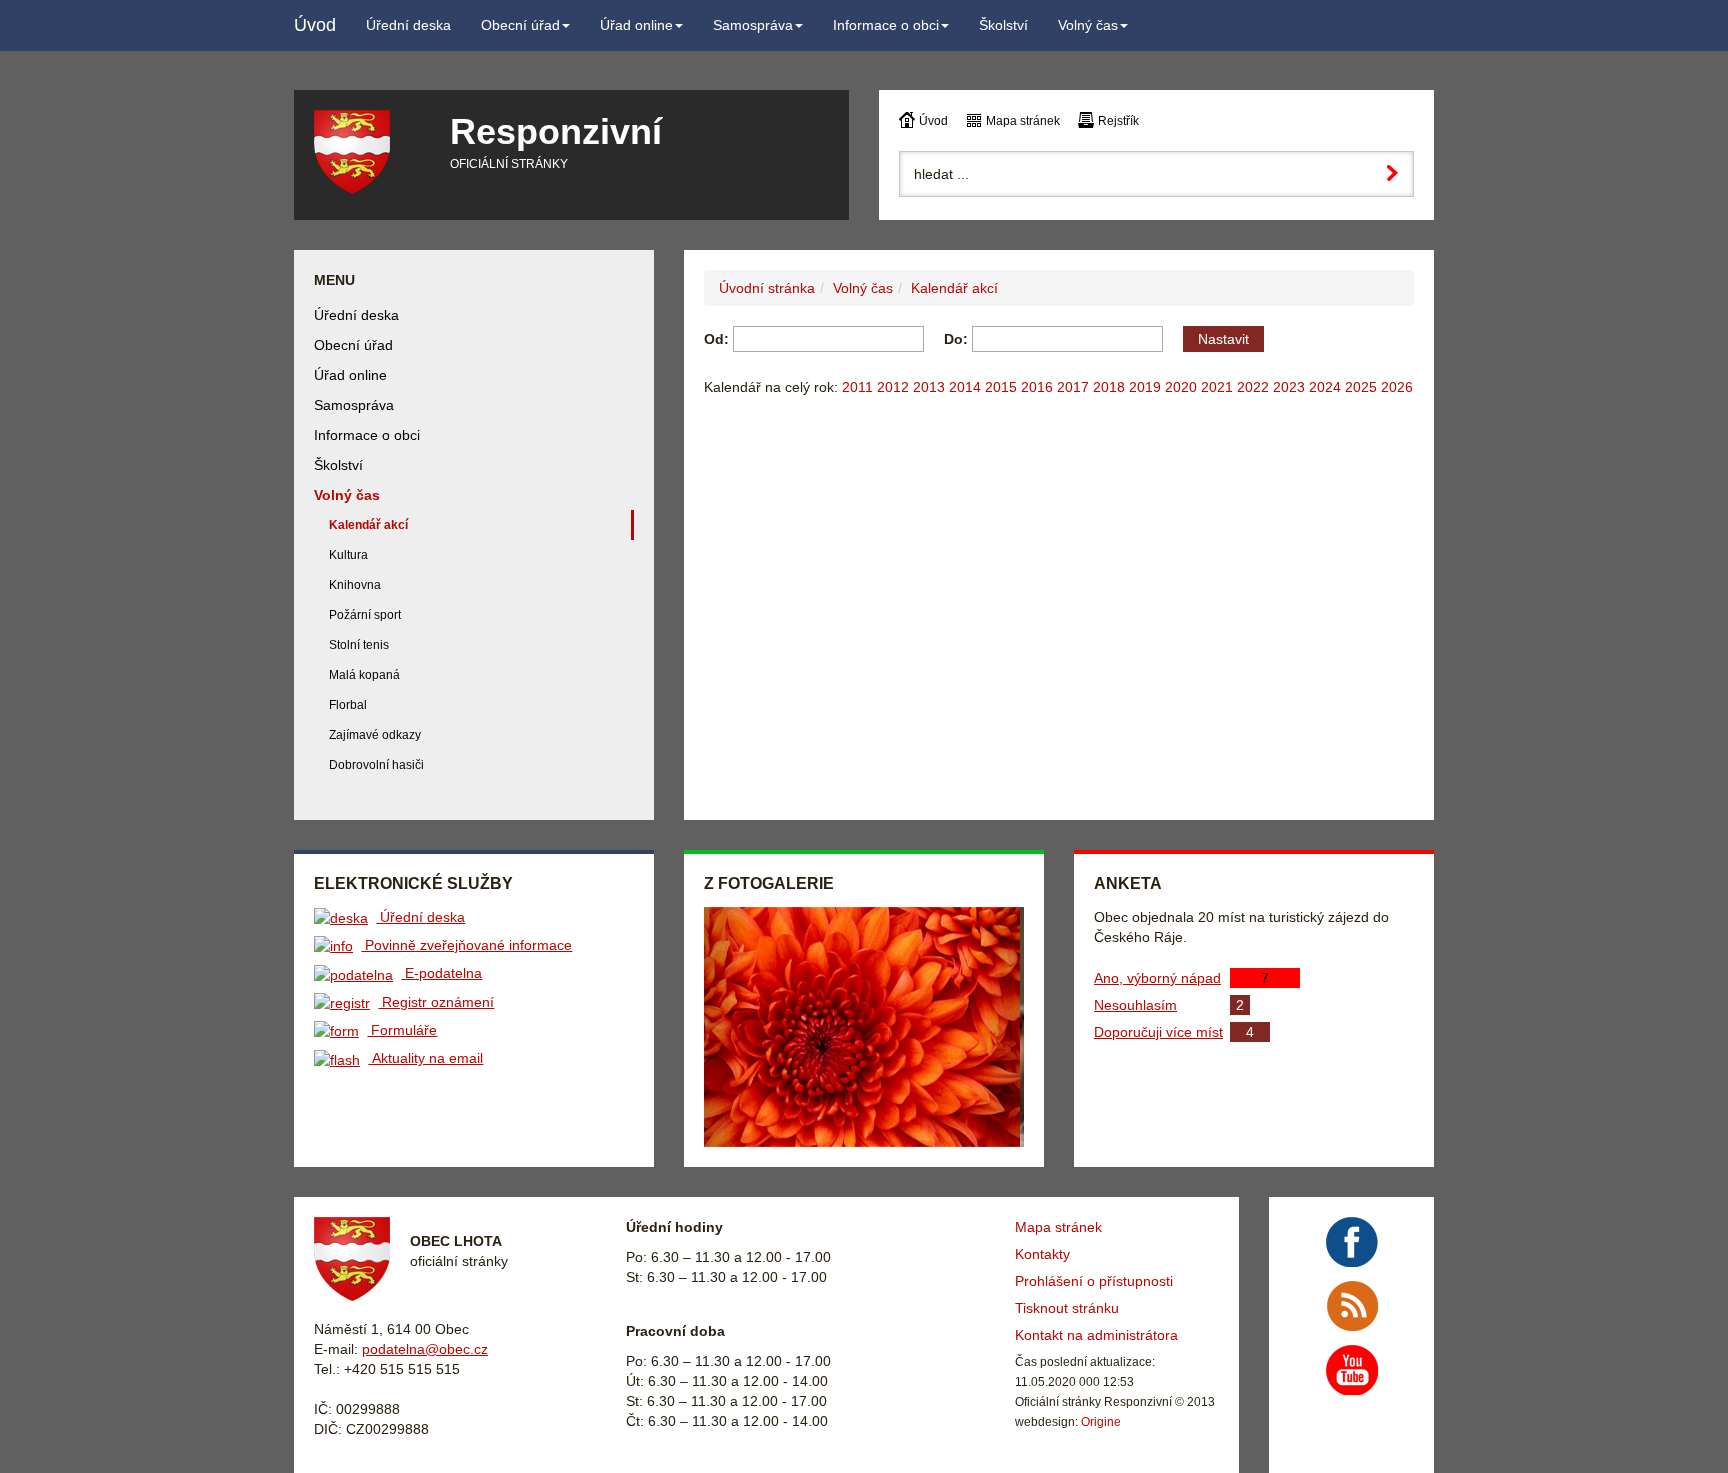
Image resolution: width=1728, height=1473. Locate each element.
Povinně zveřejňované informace (466, 945)
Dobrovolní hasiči (376, 765)
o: (956, 339)
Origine (1101, 1422)
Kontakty (1042, 1254)
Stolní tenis (359, 645)
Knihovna (355, 585)
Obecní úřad (353, 345)
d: (716, 339)
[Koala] (866, 1027)
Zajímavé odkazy (375, 735)
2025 (1361, 387)
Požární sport (365, 615)
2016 (1037, 387)
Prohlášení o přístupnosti (1094, 1281)
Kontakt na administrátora (1096, 1335)
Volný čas (863, 288)
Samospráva (354, 405)
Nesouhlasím (1135, 1005)
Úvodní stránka (767, 288)
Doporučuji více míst (1158, 1032)
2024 (1325, 387)
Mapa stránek (1023, 121)
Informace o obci (367, 435)
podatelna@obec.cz (425, 1349)
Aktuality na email (425, 1058)
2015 (1001, 387)
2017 (1073, 387)
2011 (857, 387)
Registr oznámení (436, 1002)
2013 (929, 387)
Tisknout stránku (1067, 1308)
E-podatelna (441, 973)
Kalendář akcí (954, 288)
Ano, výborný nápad (1157, 978)
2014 (965, 387)
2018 (1109, 387)
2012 (893, 387)
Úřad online (350, 375)
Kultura (348, 555)
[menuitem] (408, 25)
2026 (1397, 387)
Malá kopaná (364, 675)
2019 (1145, 387)
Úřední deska (356, 315)
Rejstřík (1118, 121)
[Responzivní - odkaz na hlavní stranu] (367, 152)
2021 (1217, 387)
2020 (1181, 387)
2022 (1253, 387)
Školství (338, 465)
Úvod (933, 121)
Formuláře (402, 1030)
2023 (1289, 387)
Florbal (348, 705)
